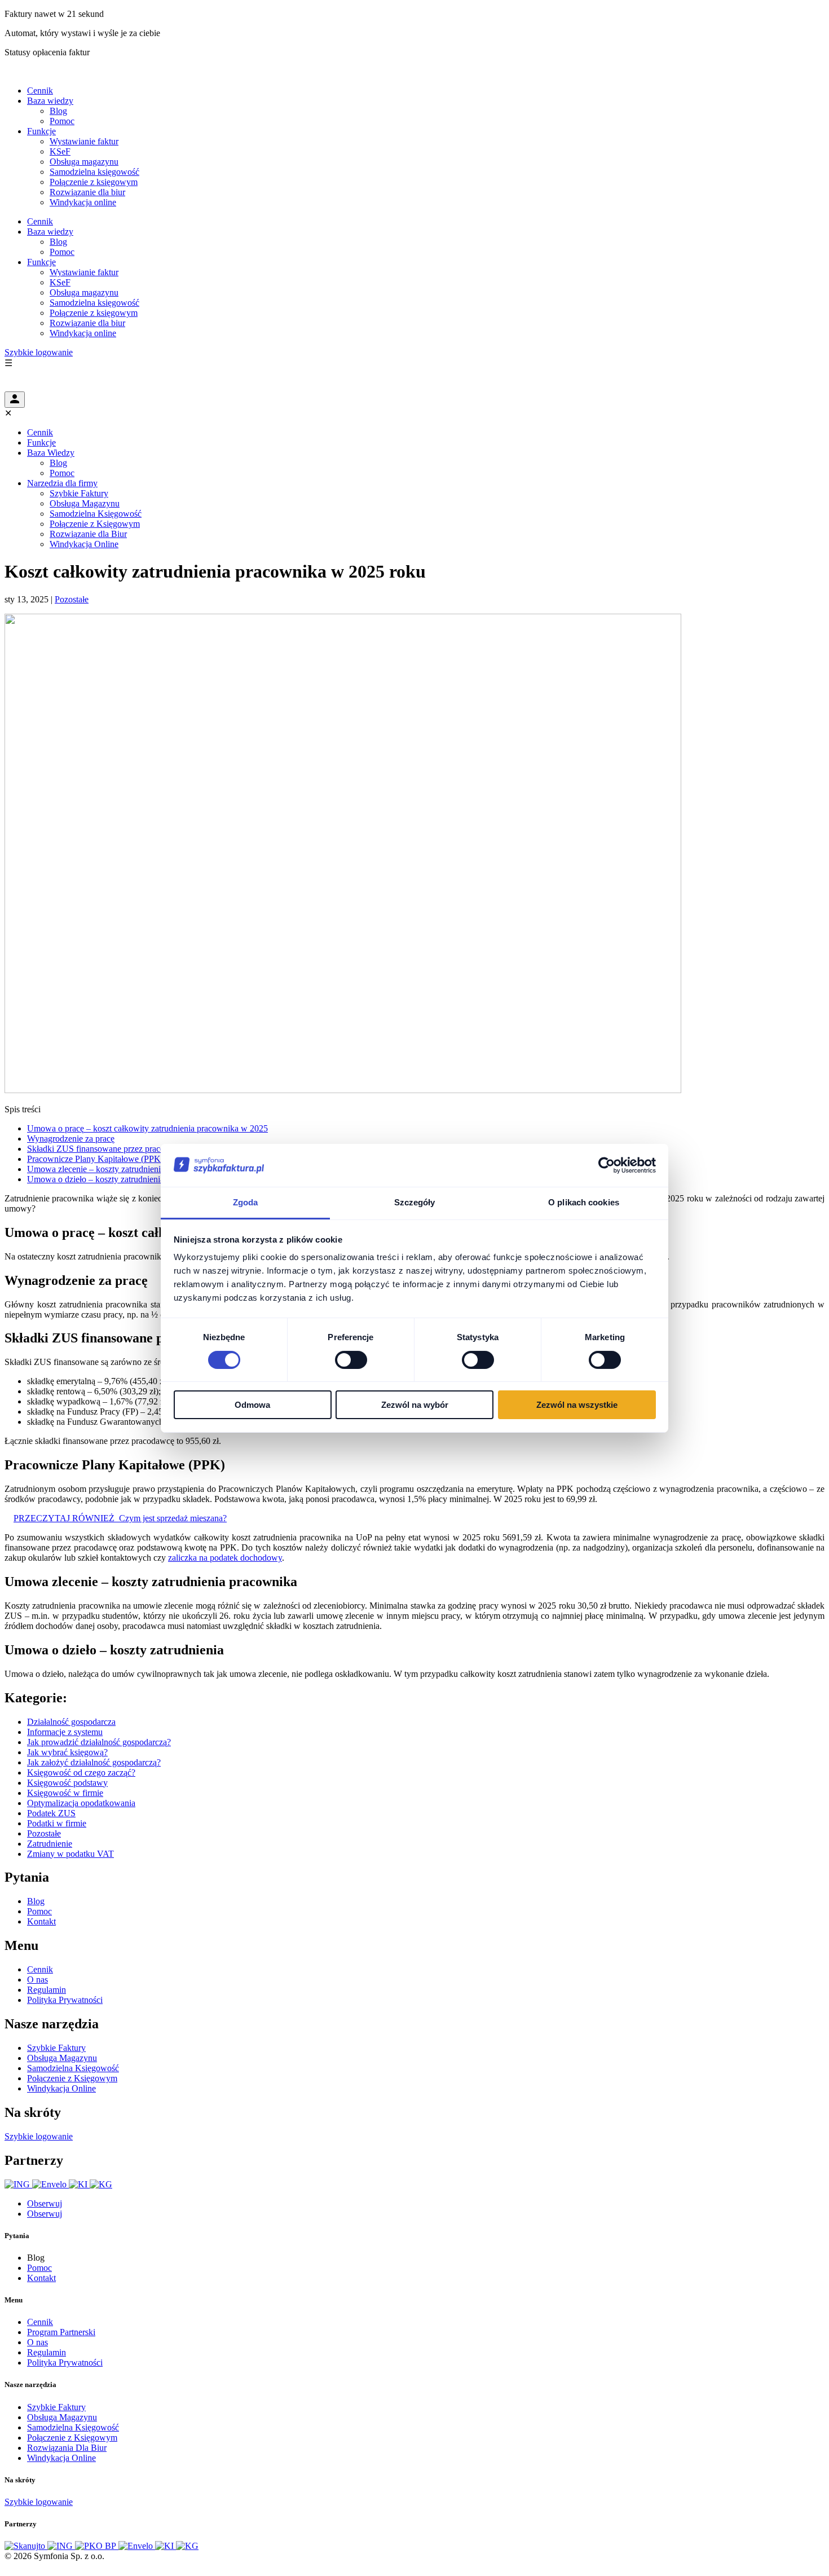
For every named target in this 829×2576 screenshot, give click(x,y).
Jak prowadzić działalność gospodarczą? (99, 1742)
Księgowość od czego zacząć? (81, 1773)
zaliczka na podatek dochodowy (225, 1558)
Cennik (40, 91)
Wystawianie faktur (84, 141)
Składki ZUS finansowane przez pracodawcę (107, 1149)
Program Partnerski (61, 2332)
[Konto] (15, 400)
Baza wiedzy (50, 101)
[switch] (351, 1360)
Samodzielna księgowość (94, 172)
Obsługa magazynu (84, 162)
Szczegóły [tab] (415, 1202)
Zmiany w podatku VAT (70, 1854)
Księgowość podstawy (67, 1783)
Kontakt (41, 1921)
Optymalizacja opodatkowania (81, 1803)
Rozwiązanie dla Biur (88, 534)
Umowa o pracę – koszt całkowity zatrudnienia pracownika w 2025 (147, 1128)
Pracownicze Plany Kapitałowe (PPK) (95, 1159)
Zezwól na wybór (415, 1405)
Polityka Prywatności (65, 2000)
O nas (38, 1980)
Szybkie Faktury (79, 493)
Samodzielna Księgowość (96, 514)
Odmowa (252, 1405)
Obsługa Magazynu (85, 503)
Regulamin (47, 1990)
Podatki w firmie (57, 1823)
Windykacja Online (84, 544)
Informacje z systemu (65, 1732)
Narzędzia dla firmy (62, 483)
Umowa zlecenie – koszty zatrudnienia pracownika (118, 1169)
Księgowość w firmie (65, 1793)
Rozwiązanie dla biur (87, 192)
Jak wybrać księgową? (67, 1752)
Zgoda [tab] (246, 1202)
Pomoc (62, 121)
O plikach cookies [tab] (584, 1202)
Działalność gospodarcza (71, 1722)
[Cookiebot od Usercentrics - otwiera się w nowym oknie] (607, 1165)
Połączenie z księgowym (94, 182)
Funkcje (41, 131)
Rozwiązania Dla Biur (67, 2448)
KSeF (60, 151)
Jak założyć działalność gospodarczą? (94, 1762)
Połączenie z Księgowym (95, 524)
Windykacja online (83, 202)
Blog (58, 111)
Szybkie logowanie (39, 352)
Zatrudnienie (50, 1844)
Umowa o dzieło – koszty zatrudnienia (96, 1179)
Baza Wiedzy (51, 453)
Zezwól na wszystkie (577, 1405)
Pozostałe (72, 599)
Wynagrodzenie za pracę (71, 1139)
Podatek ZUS (51, 1813)
